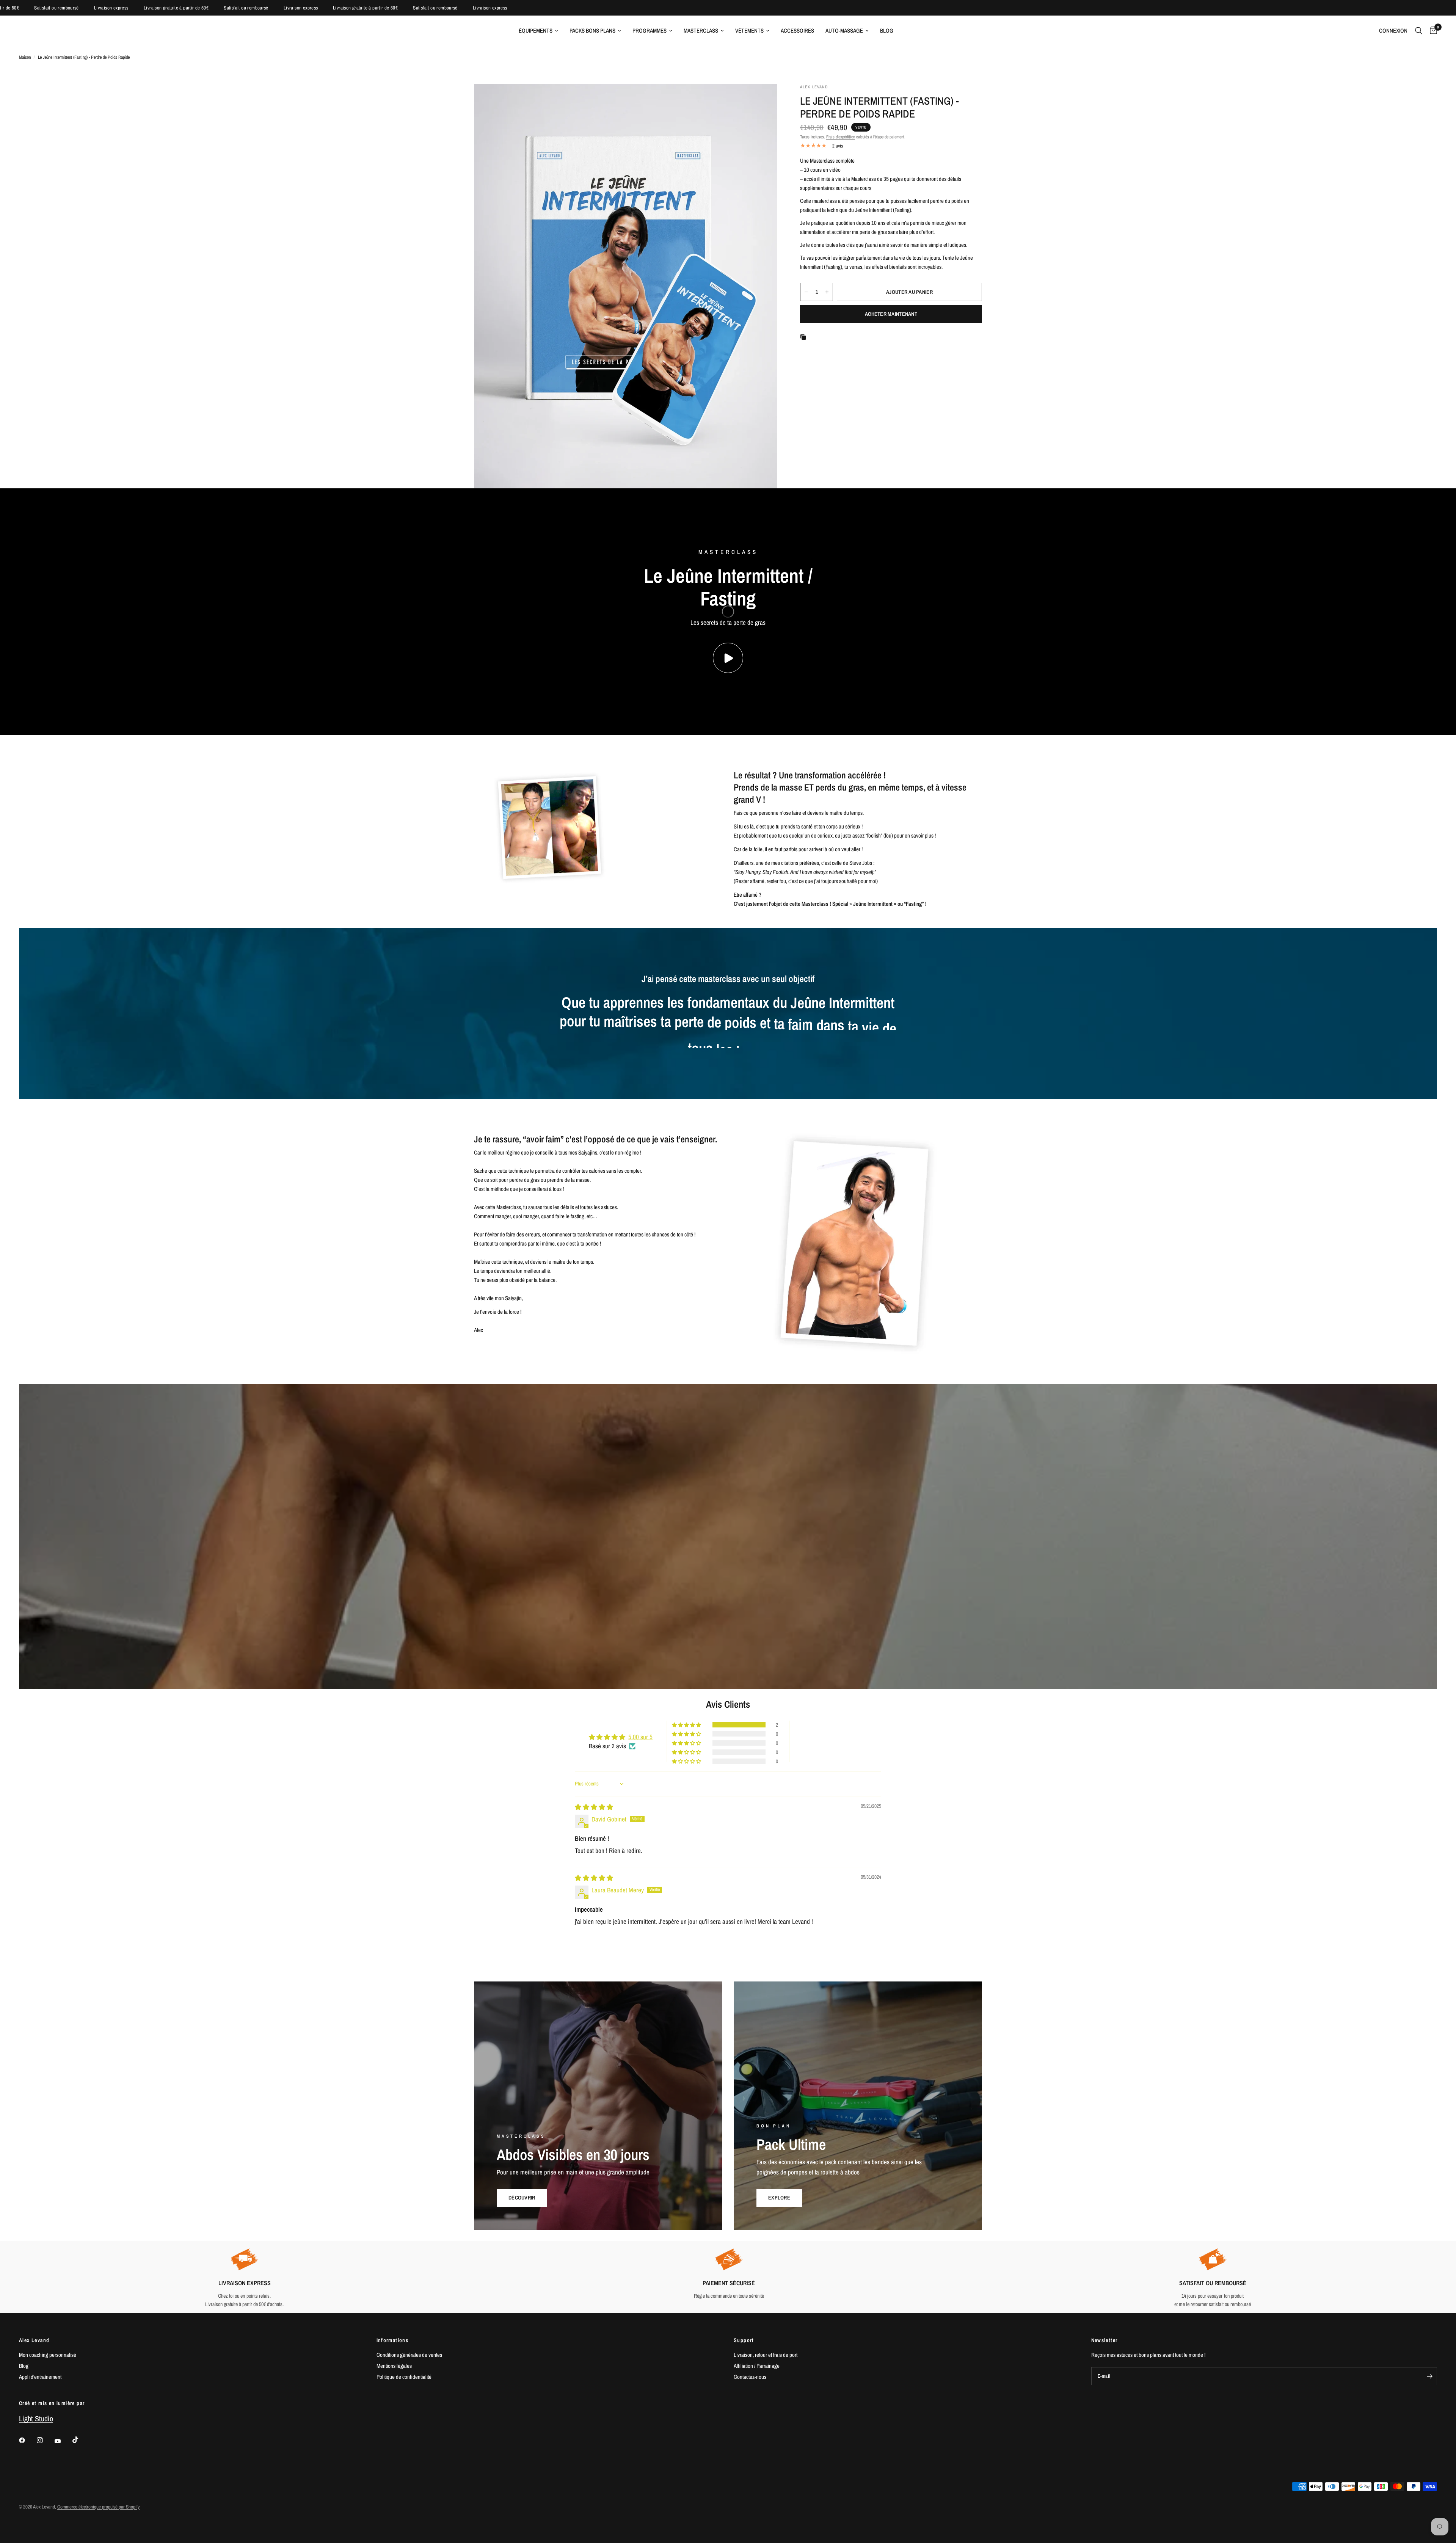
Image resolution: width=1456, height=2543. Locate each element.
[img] (594, 1807)
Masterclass (701, 31)
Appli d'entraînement (40, 2377)
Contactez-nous (750, 2377)
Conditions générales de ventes (409, 2355)
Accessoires (797, 31)
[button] (687, 1725)
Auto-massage (844, 31)
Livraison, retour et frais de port (766, 2355)
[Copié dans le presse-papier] (805, 337)
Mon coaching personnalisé (48, 2355)
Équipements (536, 31)
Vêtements (749, 31)
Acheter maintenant (891, 314)
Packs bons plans (592, 31)
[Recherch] (1419, 31)
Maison (25, 57)
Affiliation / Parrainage (757, 2366)
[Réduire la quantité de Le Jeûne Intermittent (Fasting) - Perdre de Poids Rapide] (806, 292)
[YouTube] (63, 2441)
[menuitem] (538, 31)
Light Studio (36, 2418)
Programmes (650, 31)
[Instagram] (45, 2440)
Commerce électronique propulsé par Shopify (98, 2507)
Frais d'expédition (841, 137)
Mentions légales (394, 2366)
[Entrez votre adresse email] (1429, 2376)
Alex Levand (34, 2340)
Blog (887, 31)
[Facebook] (27, 2440)
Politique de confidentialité (404, 2377)
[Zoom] (761, 100)
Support (744, 2340)
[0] (1432, 31)
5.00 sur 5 (640, 1737)
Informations (393, 2340)
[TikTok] (81, 2440)
